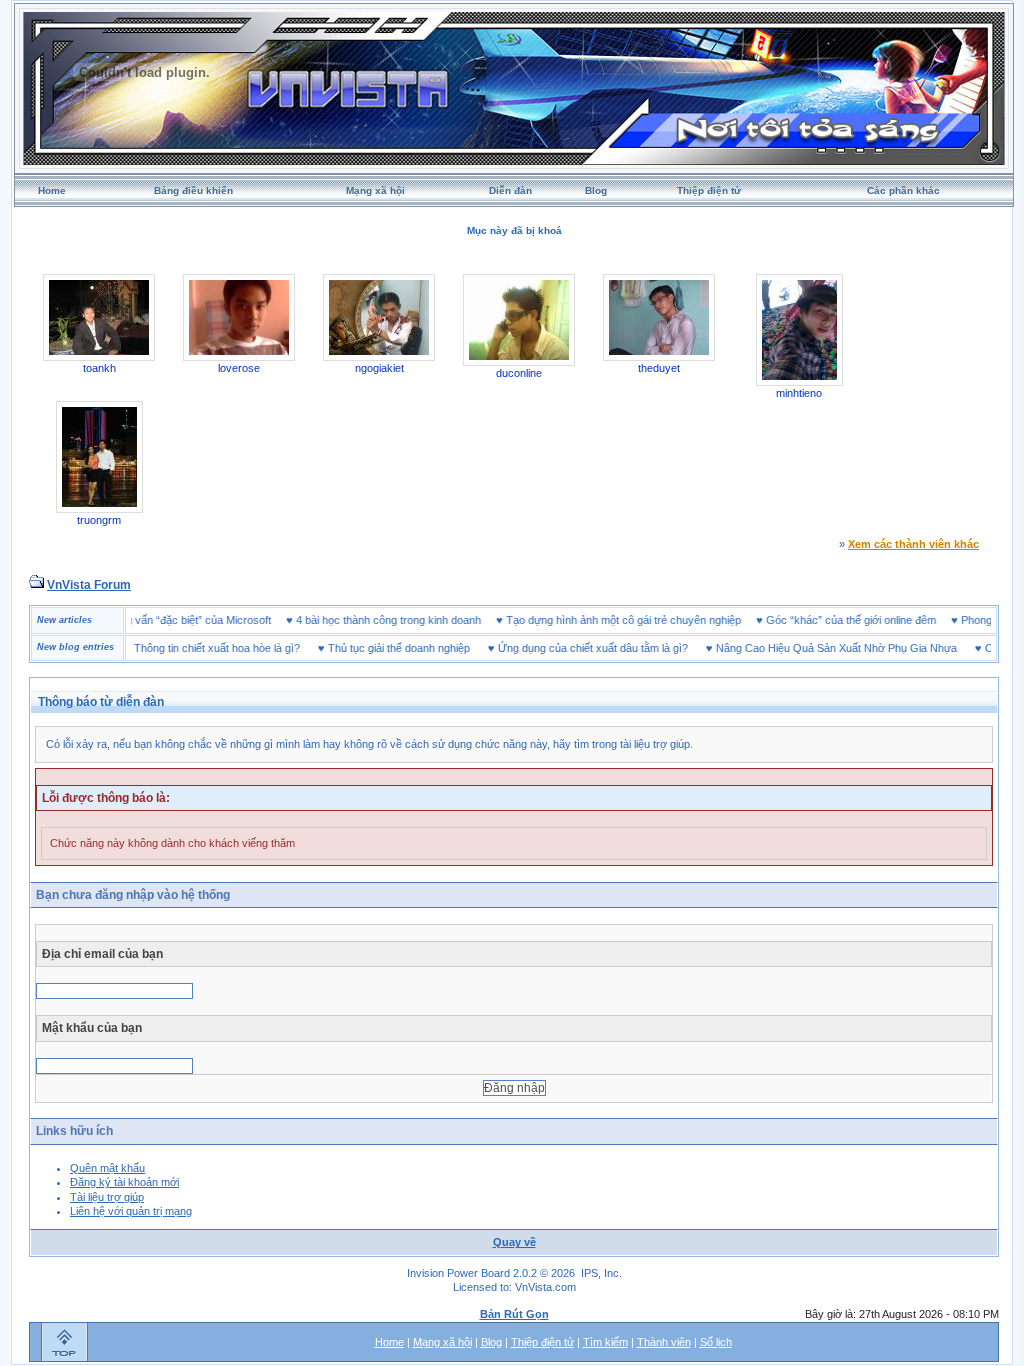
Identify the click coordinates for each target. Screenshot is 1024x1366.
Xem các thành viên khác (913, 544)
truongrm (99, 520)
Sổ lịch (716, 1342)
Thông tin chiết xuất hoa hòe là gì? (195, 648)
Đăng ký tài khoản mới (124, 1182)
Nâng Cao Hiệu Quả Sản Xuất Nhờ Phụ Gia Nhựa (814, 648)
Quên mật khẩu (107, 1168)
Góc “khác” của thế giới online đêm (873, 620)
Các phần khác (903, 190)
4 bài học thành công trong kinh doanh (410, 620)
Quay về (514, 1242)
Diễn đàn (510, 190)
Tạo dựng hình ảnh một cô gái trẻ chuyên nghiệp (645, 620)
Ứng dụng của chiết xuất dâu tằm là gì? (571, 648)
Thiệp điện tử (709, 190)
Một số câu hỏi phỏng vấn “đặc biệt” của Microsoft (171, 620)
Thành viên (664, 1342)
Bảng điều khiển (193, 190)
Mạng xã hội (375, 190)
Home (52, 190)
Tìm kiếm (605, 1342)
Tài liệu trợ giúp (107, 1197)
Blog (596, 190)
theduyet (659, 368)
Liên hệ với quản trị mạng (131, 1211)
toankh (99, 368)
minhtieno (799, 393)
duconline (519, 373)
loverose (239, 368)
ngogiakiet (379, 368)
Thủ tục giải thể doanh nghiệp (377, 648)
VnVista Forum (89, 585)
